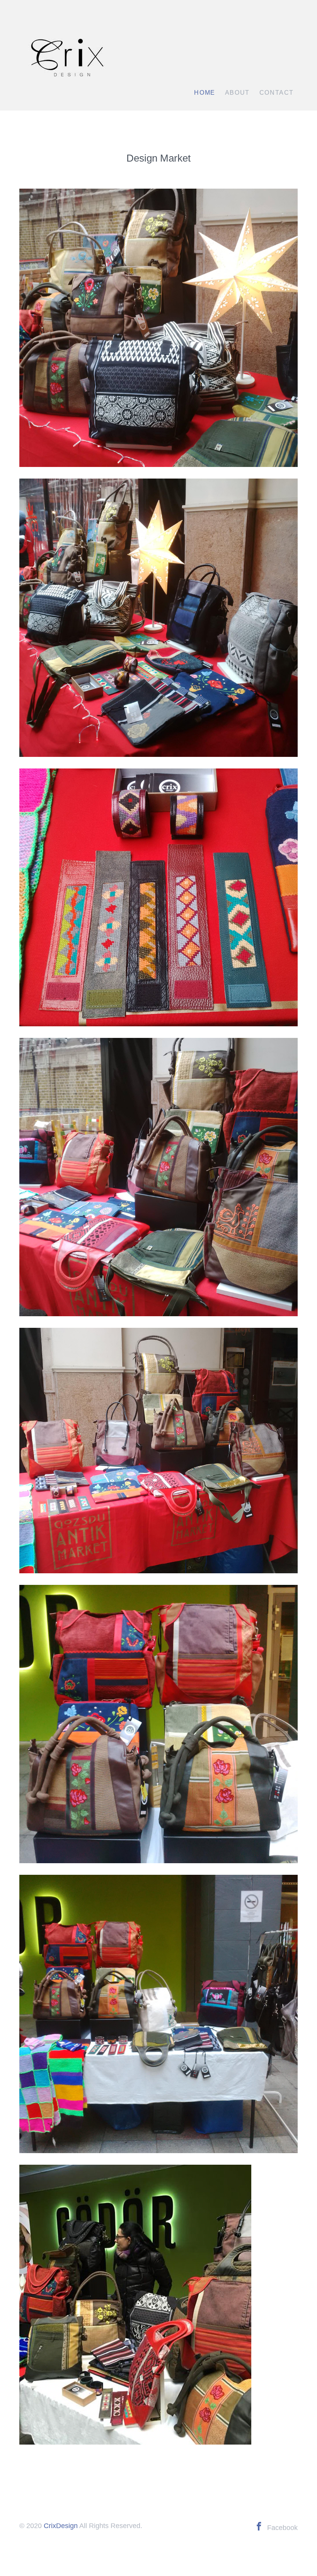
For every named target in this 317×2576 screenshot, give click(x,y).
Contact (277, 93)
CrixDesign (61, 2526)
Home (205, 93)
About (237, 93)
